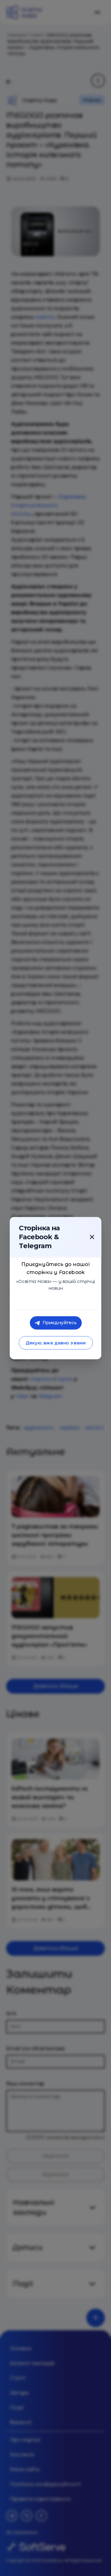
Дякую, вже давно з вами (55, 1343)
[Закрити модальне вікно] (92, 1237)
